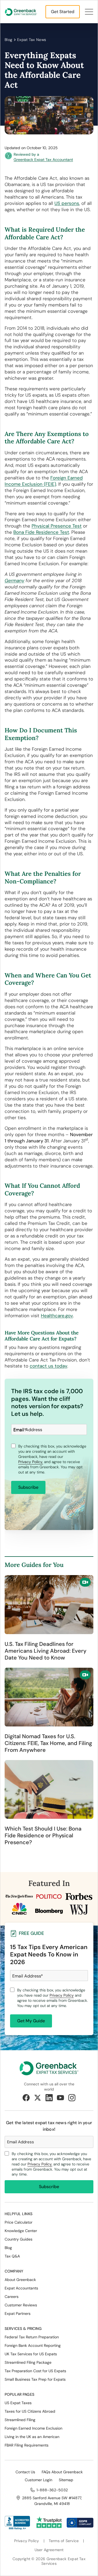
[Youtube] (60, 2098)
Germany (14, 580)
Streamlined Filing (20, 2420)
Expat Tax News (32, 40)
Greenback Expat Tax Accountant (43, 160)
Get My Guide (31, 2021)
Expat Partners (18, 2313)
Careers (12, 2297)
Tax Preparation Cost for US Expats (35, 2371)
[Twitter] (38, 2098)
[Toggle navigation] (89, 12)
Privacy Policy (62, 1995)
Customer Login (39, 2480)
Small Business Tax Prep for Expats (35, 2379)
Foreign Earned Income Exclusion (33, 2428)
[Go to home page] (49, 2068)
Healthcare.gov (57, 1316)
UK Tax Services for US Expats (31, 2354)
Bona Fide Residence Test (41, 532)
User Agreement (49, 2550)
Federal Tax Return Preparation (32, 2337)
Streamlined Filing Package (28, 2362)
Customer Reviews (21, 2305)
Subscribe (28, 1487)
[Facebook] (26, 2098)
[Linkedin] (49, 2098)
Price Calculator (19, 2222)
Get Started (63, 12)
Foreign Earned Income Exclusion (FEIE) (44, 481)
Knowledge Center (21, 2231)
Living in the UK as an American (32, 2437)
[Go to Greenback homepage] (21, 12)
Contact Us (25, 2472)
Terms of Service (64, 2541)
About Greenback (20, 2280)
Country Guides (19, 2239)
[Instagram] (72, 2098)
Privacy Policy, (31, 1462)
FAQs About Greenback (62, 2472)
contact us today (48, 1366)
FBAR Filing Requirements (27, 2445)
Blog (9, 40)
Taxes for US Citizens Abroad (30, 2411)
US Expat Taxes (18, 2403)
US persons (67, 203)
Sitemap (66, 2480)
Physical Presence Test (57, 526)
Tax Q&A (12, 2256)
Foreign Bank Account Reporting (33, 2345)
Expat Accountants (21, 2288)
